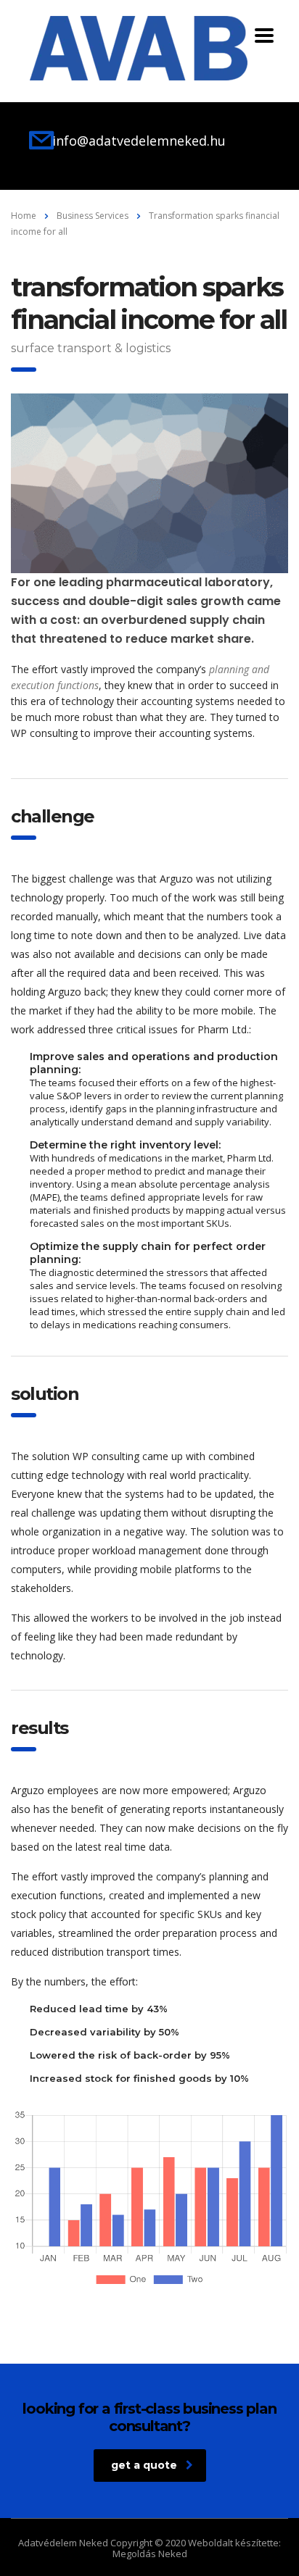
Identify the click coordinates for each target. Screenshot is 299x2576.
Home (24, 216)
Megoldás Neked (150, 2554)
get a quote (144, 2465)
